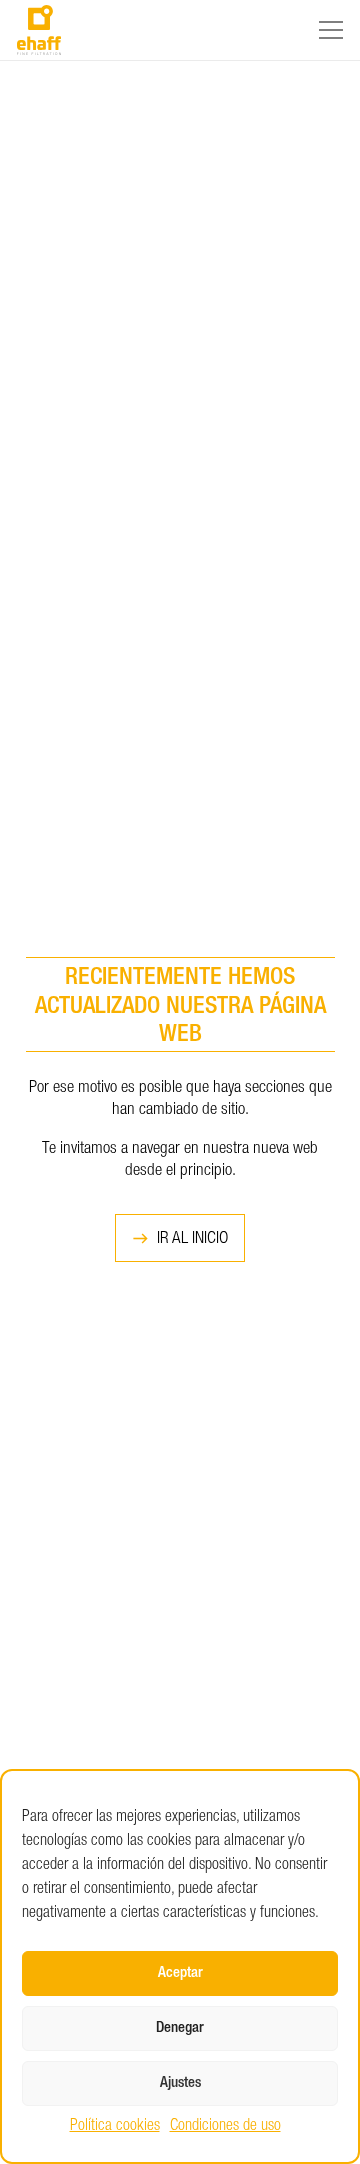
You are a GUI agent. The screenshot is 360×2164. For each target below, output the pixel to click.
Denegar (180, 2028)
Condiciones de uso (225, 2127)
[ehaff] (39, 30)
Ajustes (180, 2083)
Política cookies (115, 2127)
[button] (330, 30)
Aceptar (180, 1973)
